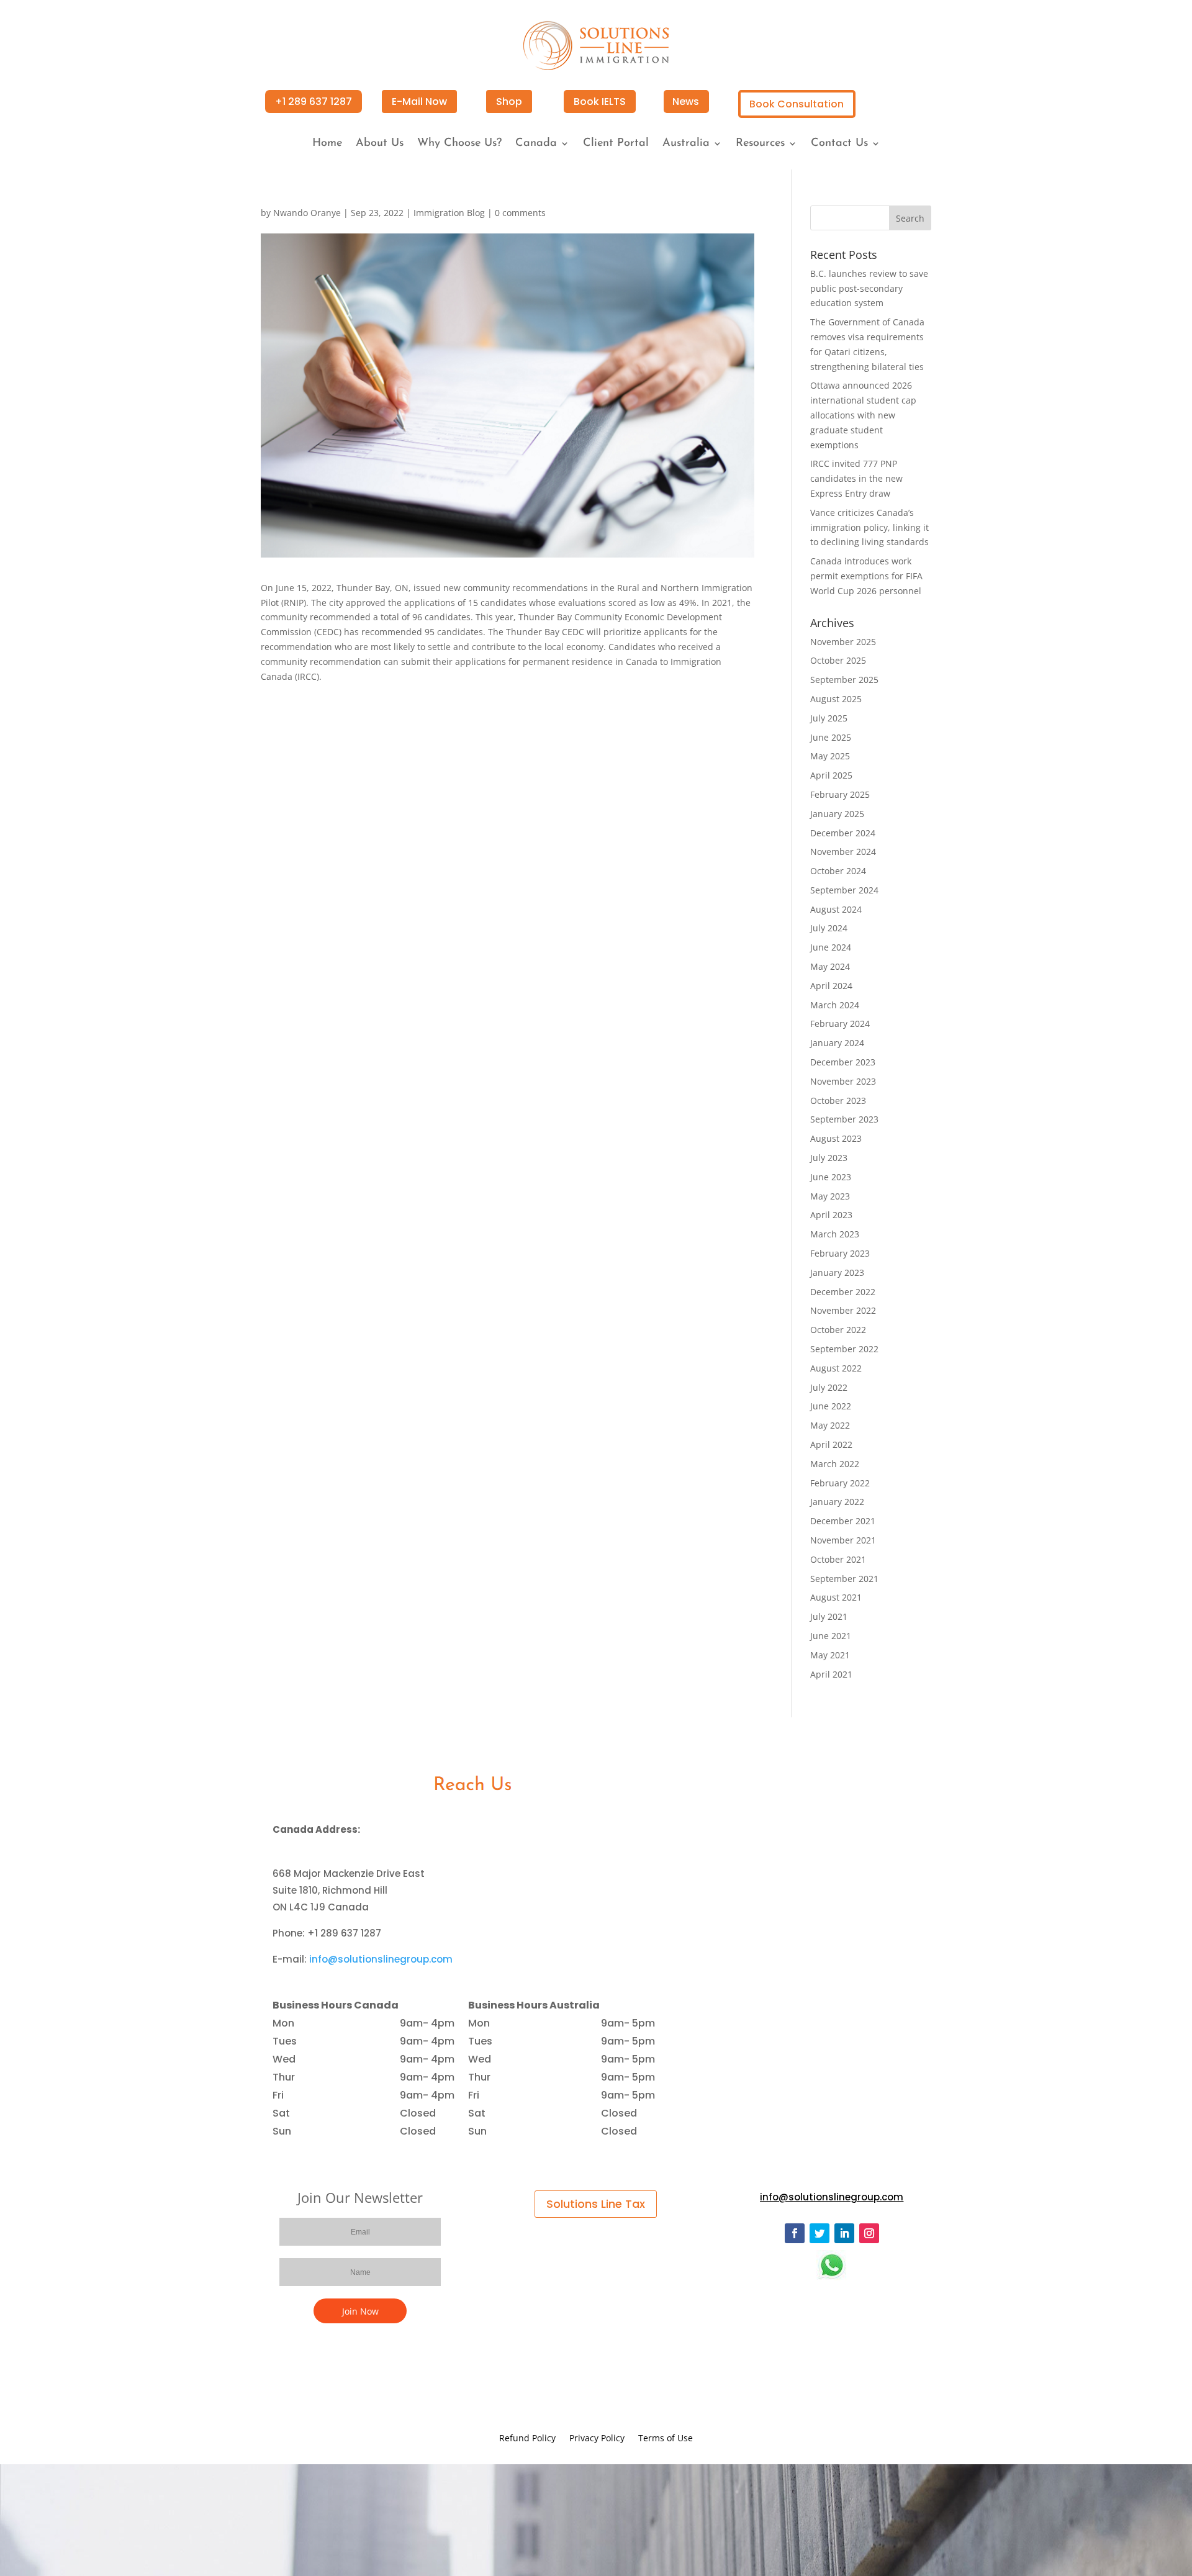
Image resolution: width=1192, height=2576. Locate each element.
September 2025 (844, 680)
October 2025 (838, 660)
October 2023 (838, 1100)
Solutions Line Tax (596, 2204)
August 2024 (836, 909)
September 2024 (844, 890)
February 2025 (840, 794)
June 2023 (831, 1177)
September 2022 (844, 1349)
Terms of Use (666, 2439)
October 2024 (838, 871)
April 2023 (831, 1215)
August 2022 (836, 1368)
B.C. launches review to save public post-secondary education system (869, 288)
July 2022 (829, 1387)
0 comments (520, 213)
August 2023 (836, 1138)
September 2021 (844, 1579)
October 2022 (838, 1330)
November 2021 (843, 1540)
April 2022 (831, 1444)
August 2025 (836, 699)
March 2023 (835, 1234)
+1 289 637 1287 (314, 102)
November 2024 (843, 852)
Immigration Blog (449, 213)
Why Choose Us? (459, 144)
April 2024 (831, 986)
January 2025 (837, 814)
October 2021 (838, 1559)
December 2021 (843, 1521)
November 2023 (843, 1081)
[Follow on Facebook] (795, 2233)
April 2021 (831, 1674)
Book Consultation (797, 104)
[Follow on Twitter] (819, 2233)
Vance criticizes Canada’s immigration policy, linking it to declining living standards (869, 527)
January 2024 (837, 1043)
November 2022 (843, 1310)
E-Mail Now (419, 102)
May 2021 (830, 1655)
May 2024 (830, 966)
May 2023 (830, 1196)
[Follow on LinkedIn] (844, 2233)
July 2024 (829, 928)
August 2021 (836, 1597)
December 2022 (843, 1292)
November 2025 (843, 642)
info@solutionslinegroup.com (381, 1959)
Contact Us (839, 144)
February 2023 (840, 1253)
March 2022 (835, 1464)
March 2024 (835, 1005)
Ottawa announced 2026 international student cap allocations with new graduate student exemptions (863, 415)
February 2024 (840, 1024)
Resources (760, 144)
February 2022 (840, 1483)
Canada (536, 144)
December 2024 (843, 833)
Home (327, 144)
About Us (380, 144)
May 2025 (830, 756)
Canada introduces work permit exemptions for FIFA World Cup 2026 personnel (866, 576)
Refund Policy (527, 2439)
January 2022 (837, 1502)
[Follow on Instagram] (869, 2233)
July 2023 (829, 1158)
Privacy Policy (597, 2439)
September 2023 (844, 1119)
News (686, 102)
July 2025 (829, 718)
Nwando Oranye (307, 213)
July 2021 (829, 1616)
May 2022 (830, 1425)
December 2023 (843, 1062)
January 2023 (837, 1272)
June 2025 (831, 737)
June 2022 (831, 1406)
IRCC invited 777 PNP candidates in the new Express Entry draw (856, 478)
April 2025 (831, 775)
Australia (686, 144)
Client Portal (616, 144)
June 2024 (831, 947)
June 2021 (831, 1636)
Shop (509, 102)
